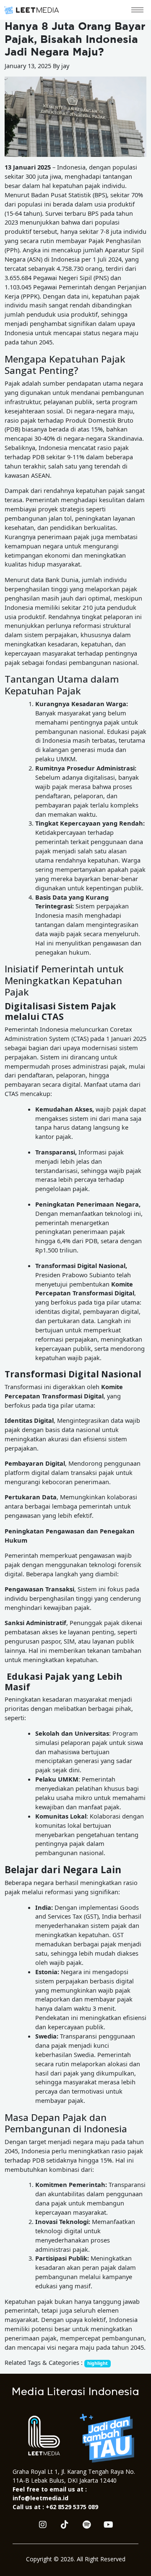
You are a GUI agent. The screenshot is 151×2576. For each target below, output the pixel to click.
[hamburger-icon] (137, 10)
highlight (98, 2363)
